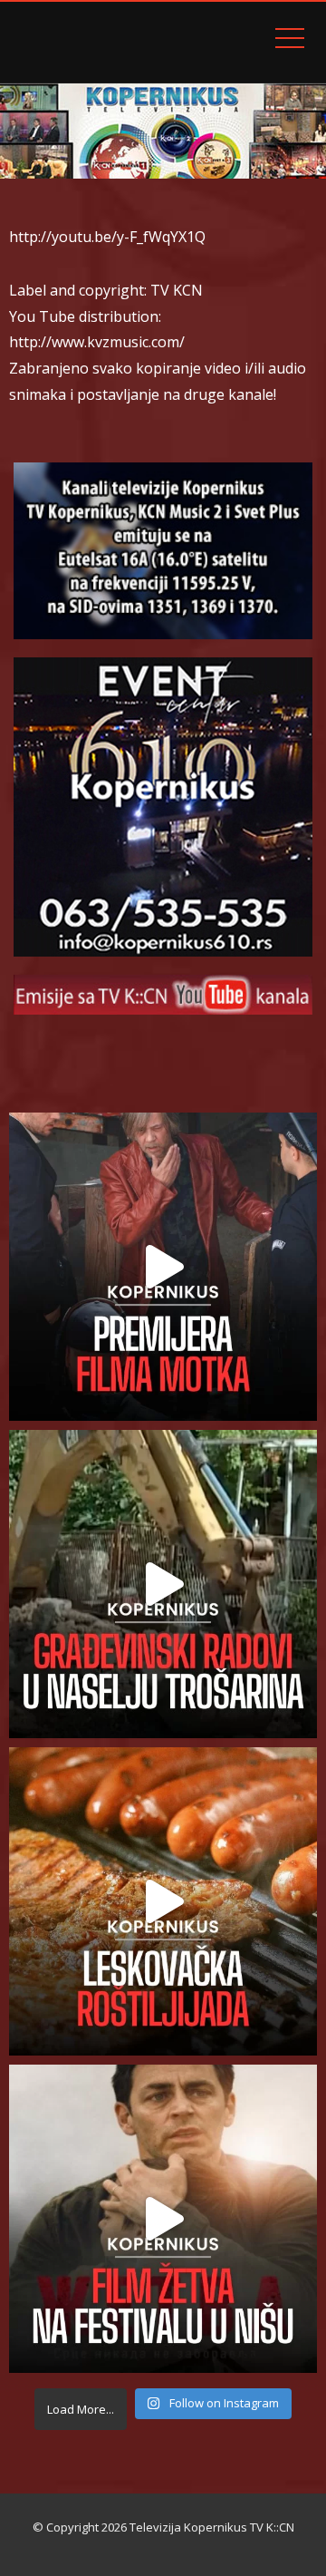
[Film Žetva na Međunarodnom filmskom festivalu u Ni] (163, 2219)
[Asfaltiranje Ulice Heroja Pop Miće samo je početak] (163, 1584)
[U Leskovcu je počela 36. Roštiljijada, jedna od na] (163, 1901)
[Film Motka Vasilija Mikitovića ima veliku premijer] (163, 1267)
